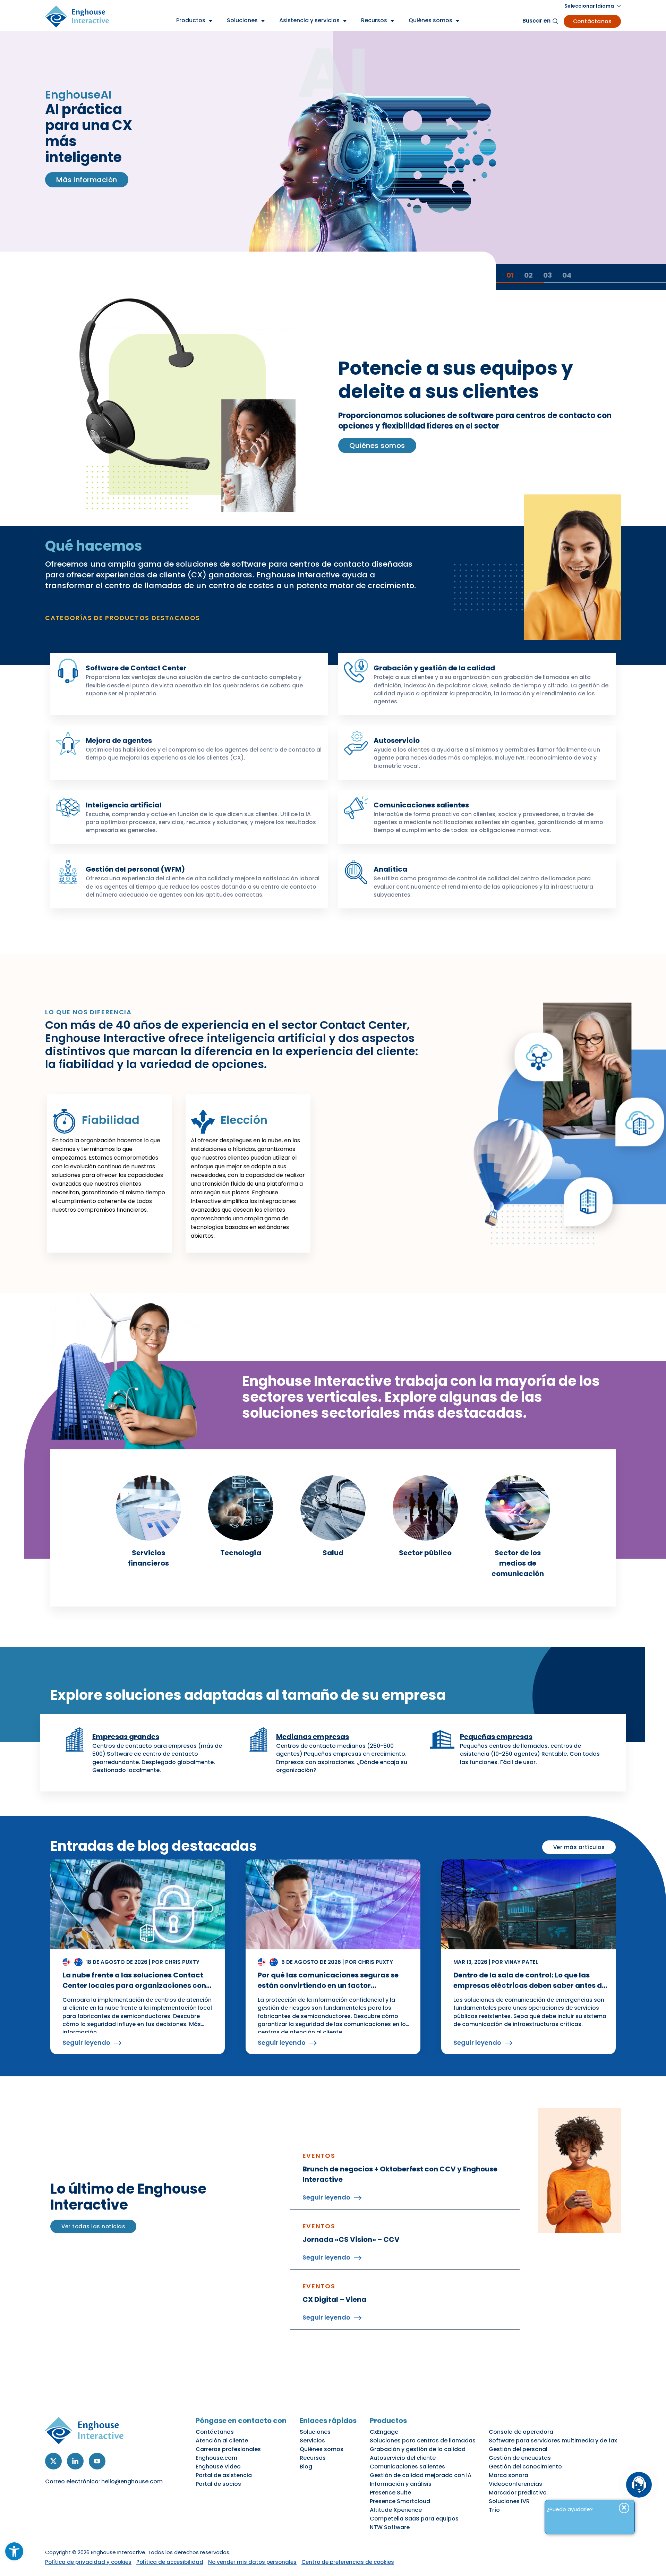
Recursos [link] (313, 2458)
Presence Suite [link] (390, 2493)
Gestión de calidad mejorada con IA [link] (421, 2475)
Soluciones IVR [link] (509, 2501)
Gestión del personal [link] (518, 2449)
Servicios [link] (312, 2441)
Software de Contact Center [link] (136, 668)
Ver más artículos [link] (579, 1847)
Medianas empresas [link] (313, 1737)
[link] (14, 2551)
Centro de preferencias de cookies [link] (348, 2562)
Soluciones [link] (315, 2432)
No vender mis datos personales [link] (252, 2562)
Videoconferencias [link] (515, 2484)
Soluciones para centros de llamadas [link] (423, 2441)
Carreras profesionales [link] (228, 2449)
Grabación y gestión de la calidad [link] (434, 668)
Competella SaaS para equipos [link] (414, 2519)
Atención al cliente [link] (222, 2441)
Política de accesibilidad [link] (170, 2562)
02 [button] (528, 275)
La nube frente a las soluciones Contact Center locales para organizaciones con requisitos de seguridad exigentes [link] (134, 1985)
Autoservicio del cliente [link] (403, 2458)
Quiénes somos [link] (377, 446)
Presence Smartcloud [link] (400, 2501)
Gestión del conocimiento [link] (525, 2467)
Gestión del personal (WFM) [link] (135, 869)
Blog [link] (306, 2467)
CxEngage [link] (384, 2432)
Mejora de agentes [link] (119, 740)
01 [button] (510, 275)
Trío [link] (494, 2510)
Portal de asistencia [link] (224, 2475)
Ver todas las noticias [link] (93, 2226)
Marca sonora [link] (509, 2475)
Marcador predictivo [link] (518, 2493)
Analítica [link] (390, 869)
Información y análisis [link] (401, 2484)
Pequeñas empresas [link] (496, 1737)
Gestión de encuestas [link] (520, 2458)
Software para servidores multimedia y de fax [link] (553, 2441)
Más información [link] (87, 188)
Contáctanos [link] (592, 21)
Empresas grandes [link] (126, 1737)
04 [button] (567, 275)
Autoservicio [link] (397, 740)
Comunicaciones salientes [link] (421, 805)
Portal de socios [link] (218, 2484)
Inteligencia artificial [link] (124, 805)
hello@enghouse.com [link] (132, 2481)
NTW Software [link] (390, 2527)
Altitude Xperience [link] (396, 2510)
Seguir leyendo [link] (86, 2043)
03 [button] (548, 275)
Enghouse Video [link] (218, 2467)
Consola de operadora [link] (521, 2432)
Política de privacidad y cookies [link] (88, 2562)
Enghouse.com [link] (216, 2458)
